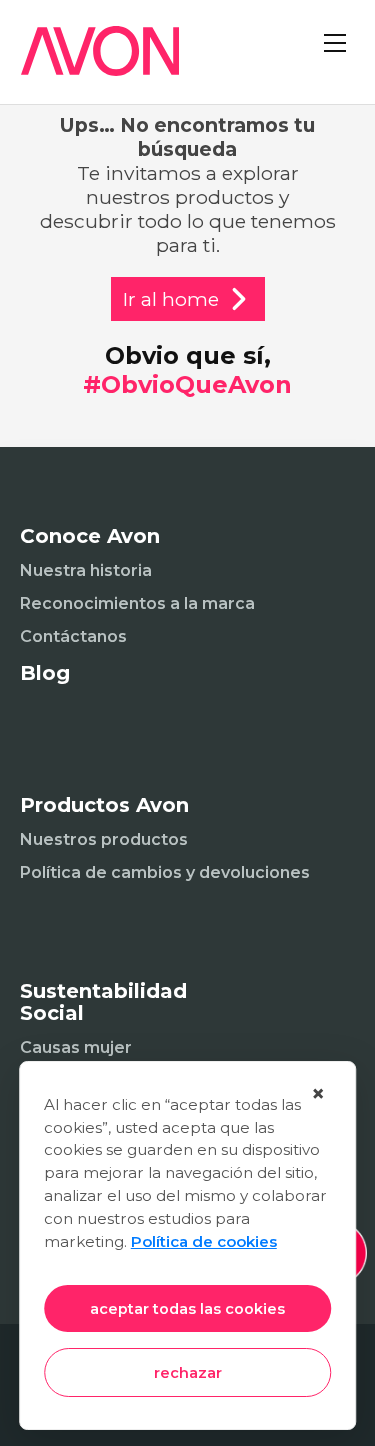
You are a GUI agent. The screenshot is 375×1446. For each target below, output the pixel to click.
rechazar (188, 1373)
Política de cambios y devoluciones (165, 872)
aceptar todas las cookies (187, 1309)
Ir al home (171, 299)
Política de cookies (204, 1241)
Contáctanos (73, 636)
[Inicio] (90, 63)
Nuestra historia (86, 570)
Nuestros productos (104, 839)
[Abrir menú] (335, 60)
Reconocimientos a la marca (137, 603)
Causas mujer (76, 1047)
